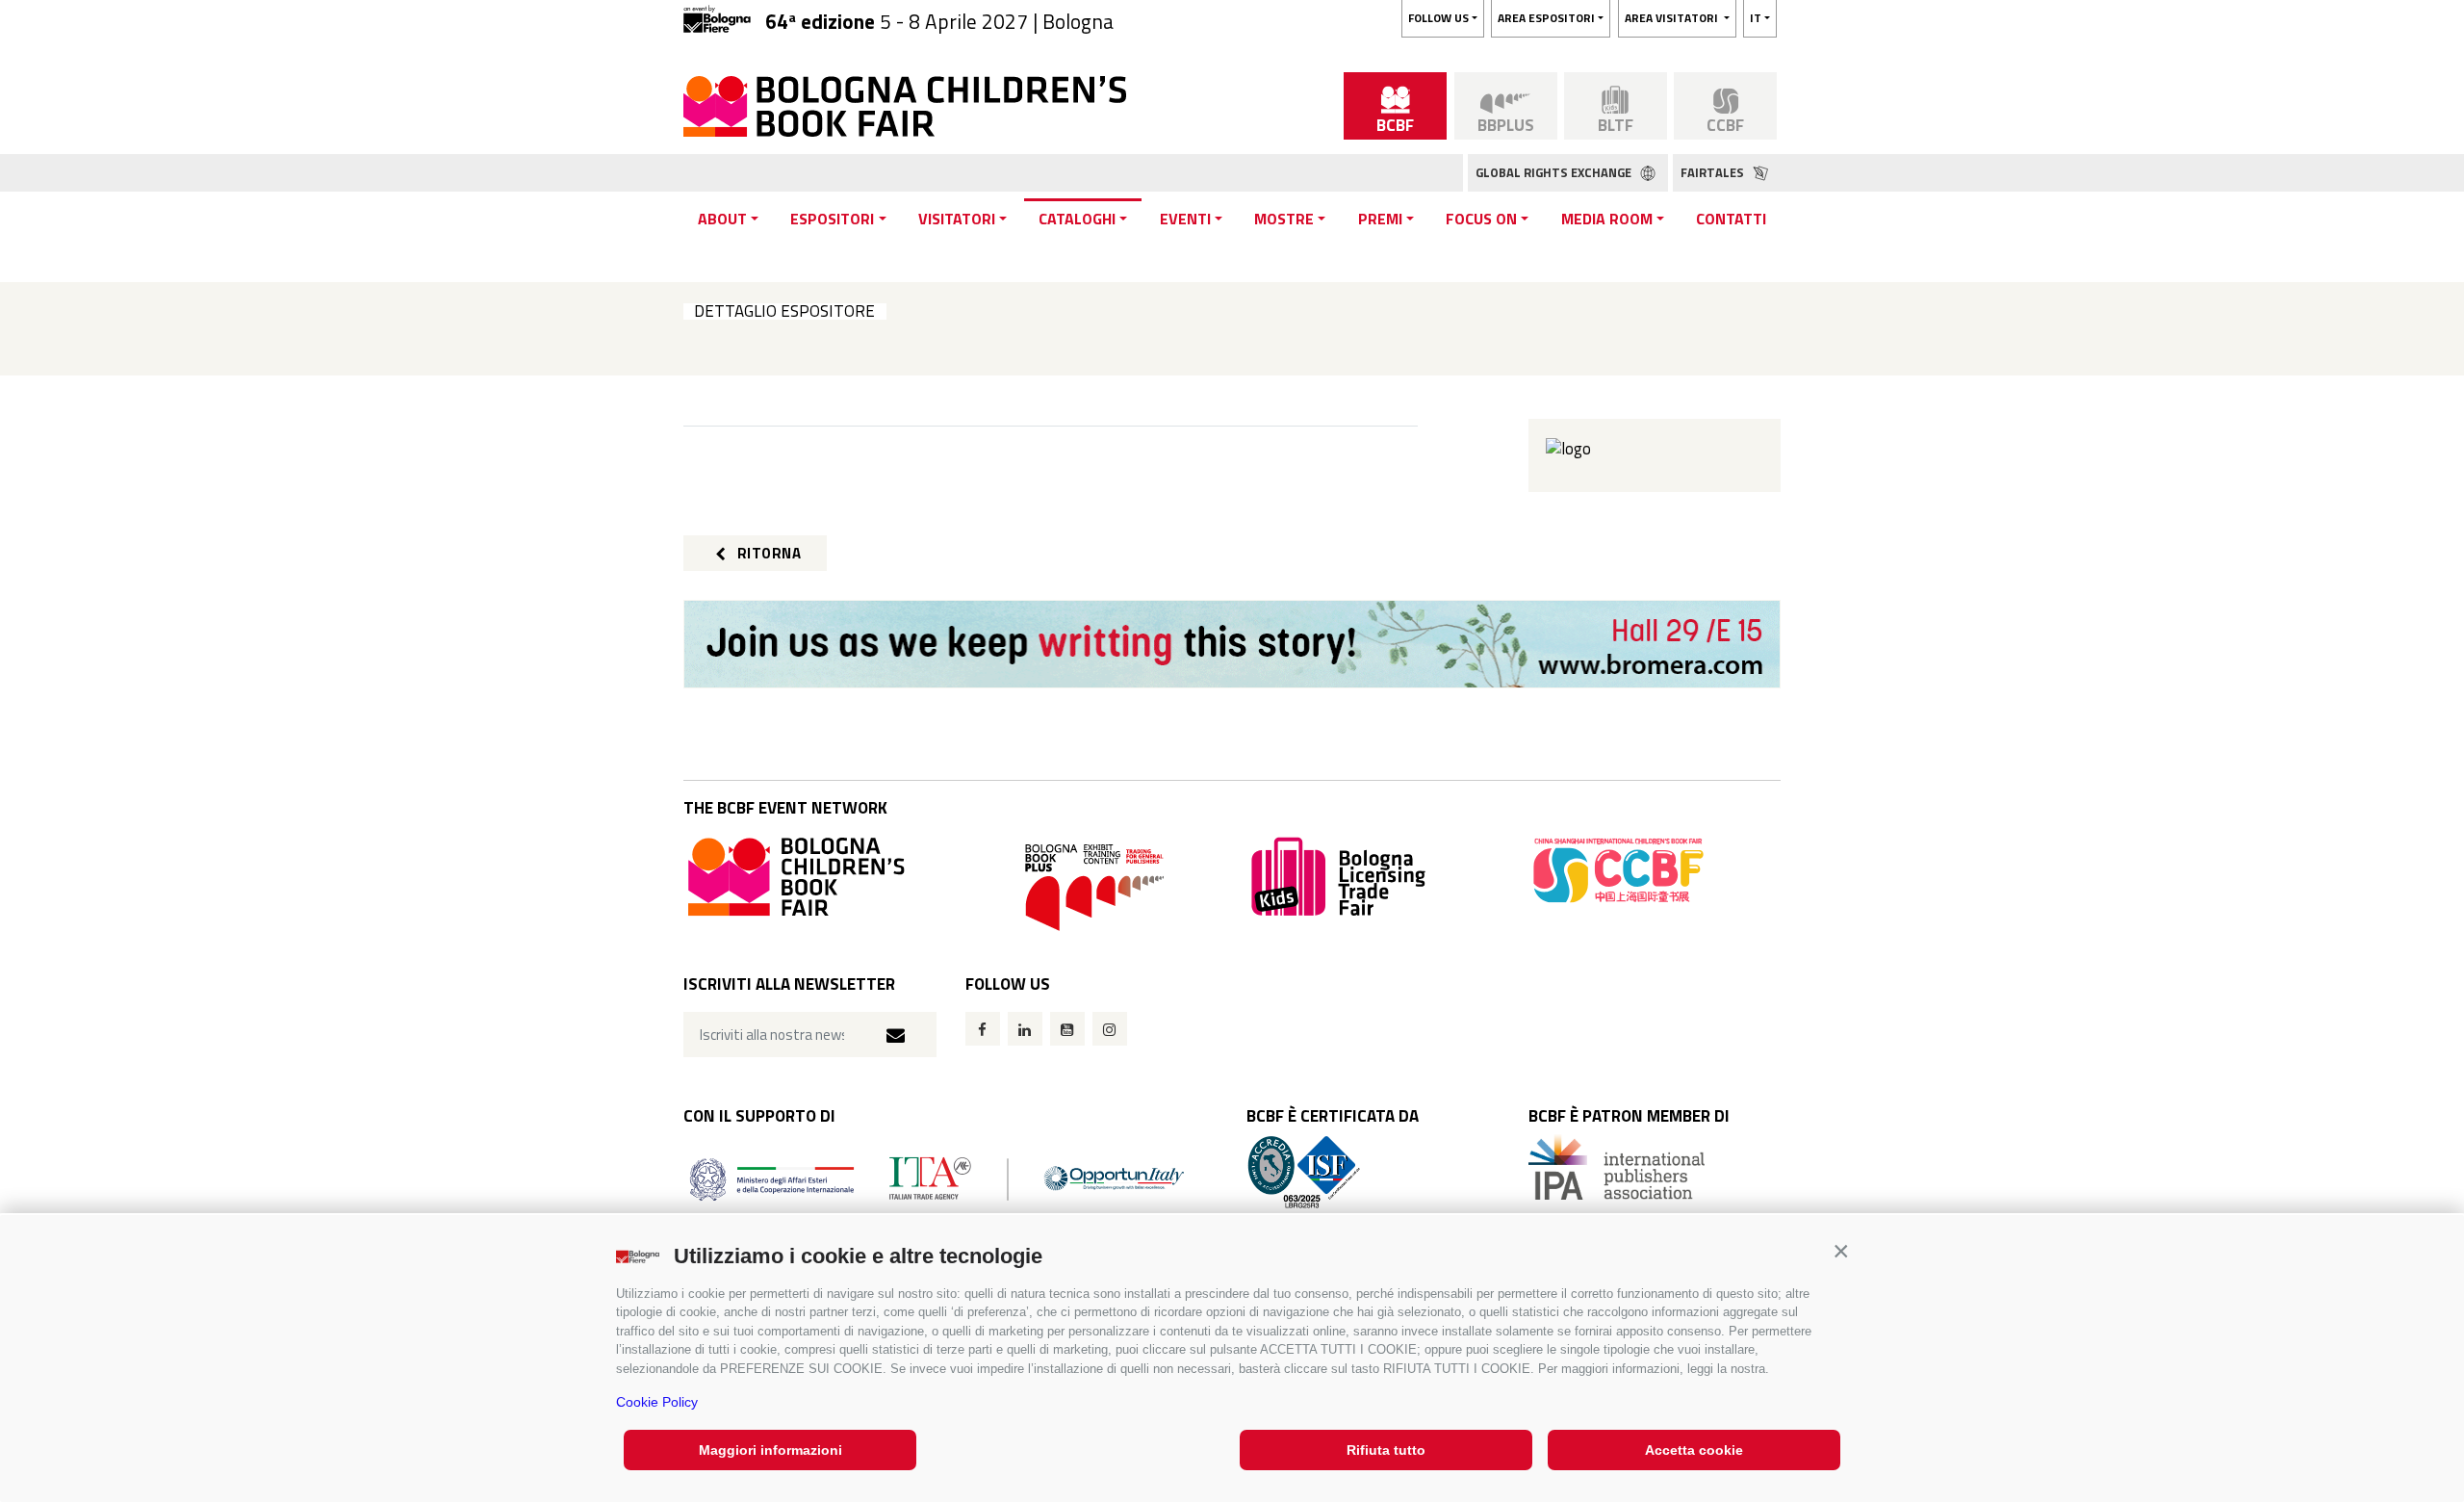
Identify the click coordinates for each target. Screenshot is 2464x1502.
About (722, 219)
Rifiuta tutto (1386, 1450)
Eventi (1185, 219)
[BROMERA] (1232, 644)
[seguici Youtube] (1067, 1029)
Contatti (1731, 219)
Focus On (1481, 219)
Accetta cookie (1694, 1450)
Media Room (1607, 219)
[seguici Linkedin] (1025, 1029)
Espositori (832, 219)
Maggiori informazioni (770, 1450)
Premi (1380, 219)
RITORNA (767, 553)
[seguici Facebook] (983, 1029)
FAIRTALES (1714, 172)
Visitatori (957, 219)
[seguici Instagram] (1110, 1029)
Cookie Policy (657, 1402)
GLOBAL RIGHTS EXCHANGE (1555, 172)
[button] (1841, 1251)
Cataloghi (1077, 219)
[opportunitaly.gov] (937, 1177)
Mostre (1284, 219)
